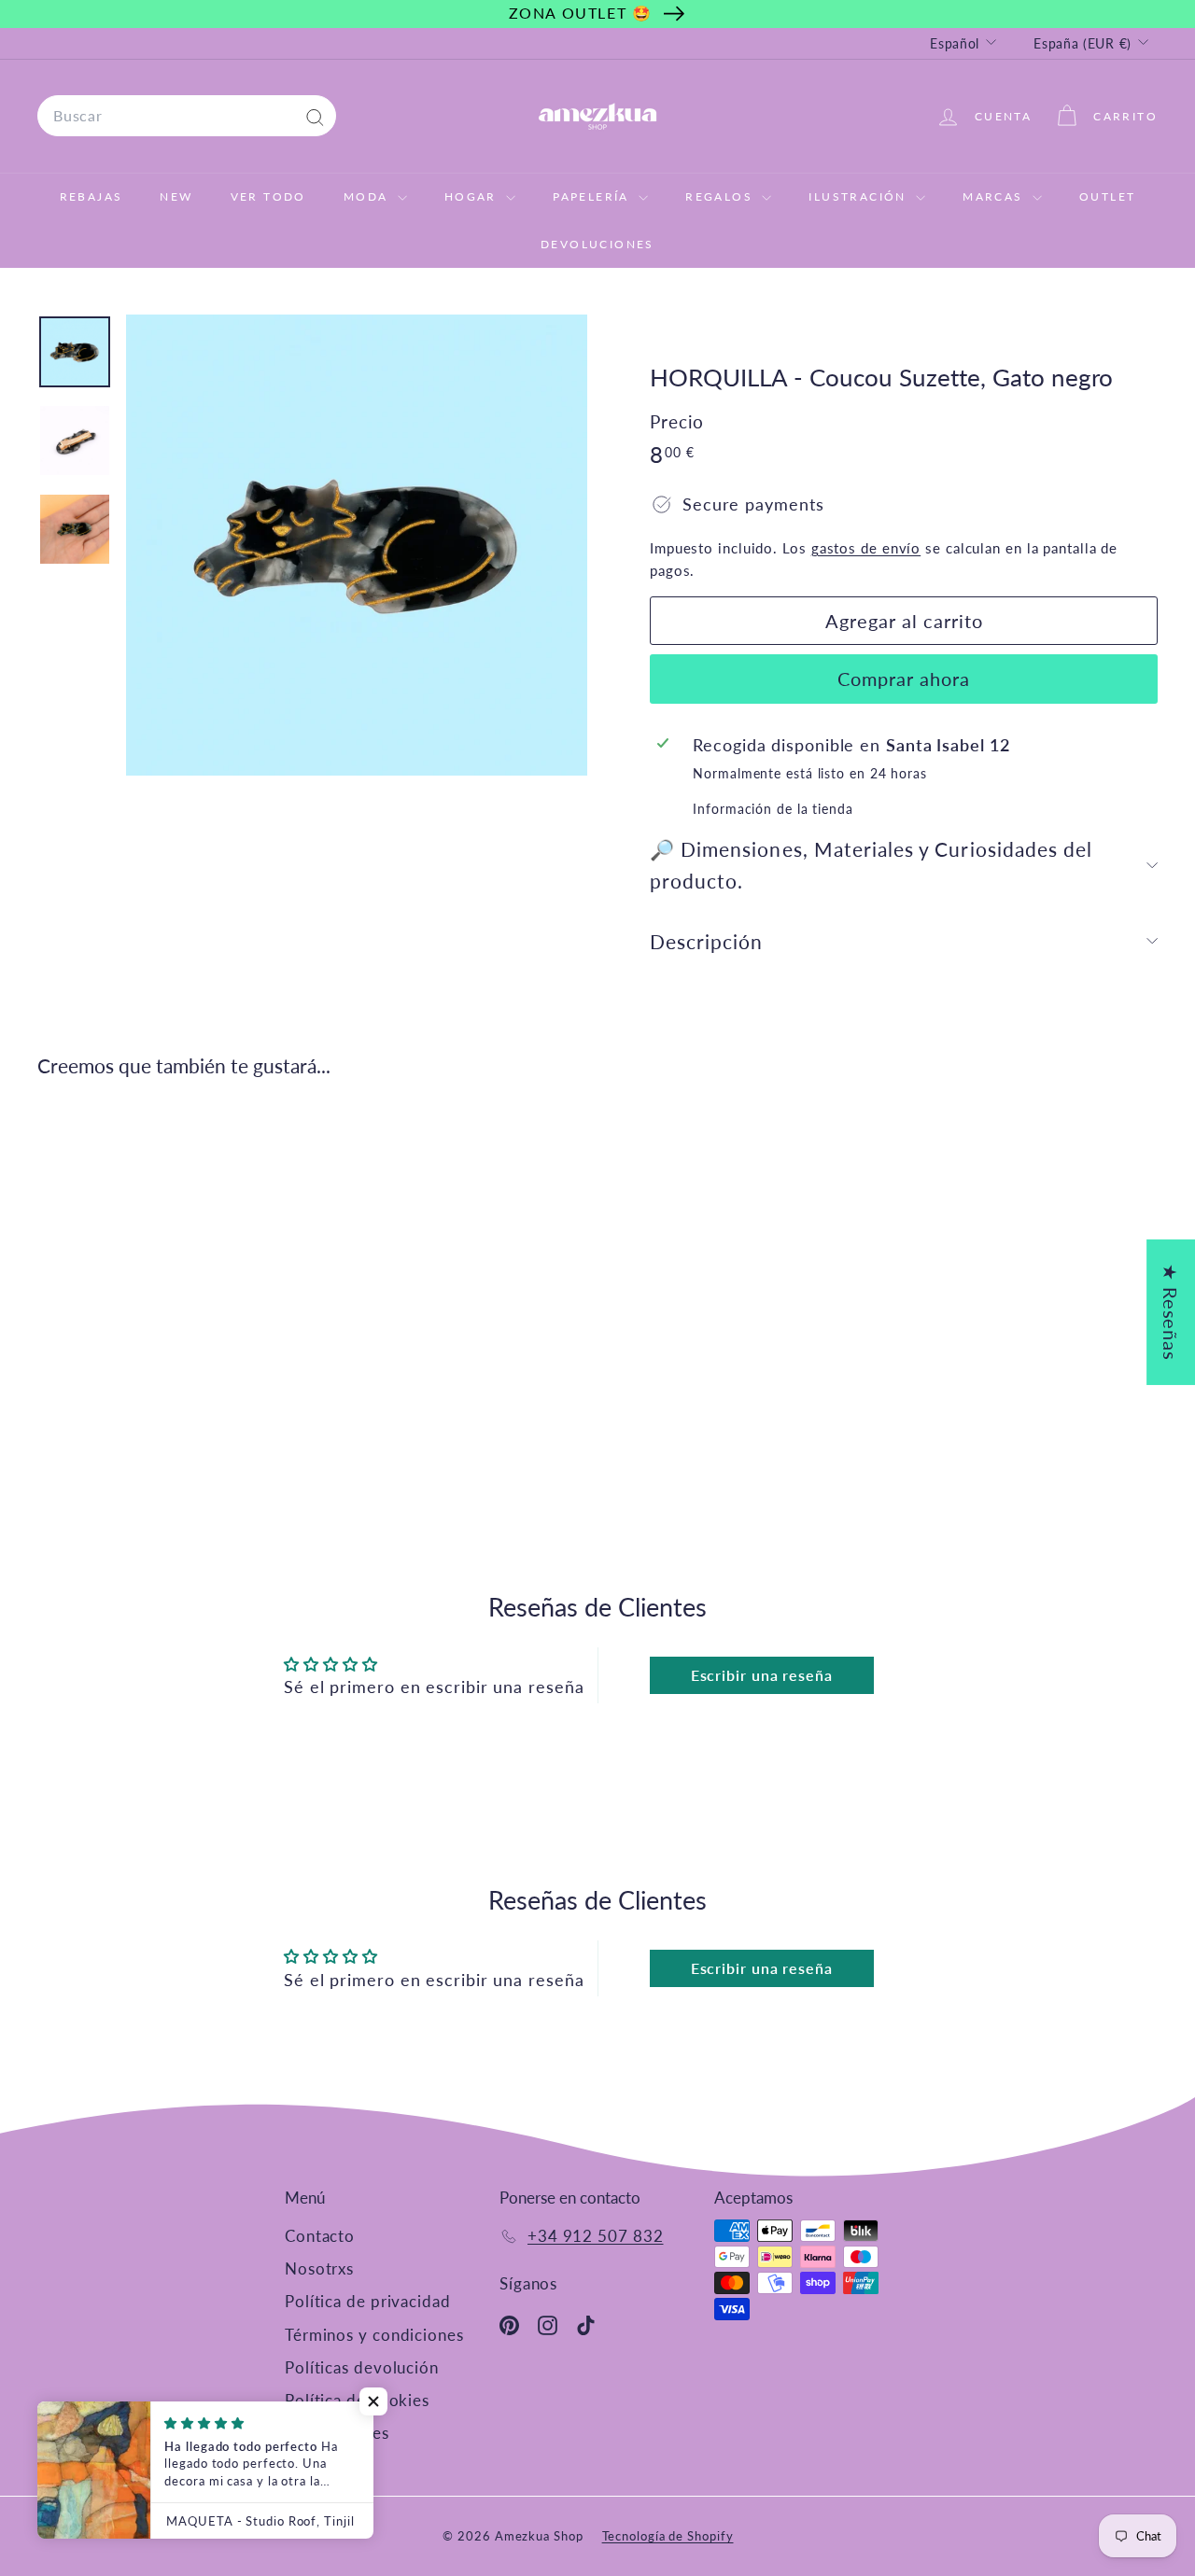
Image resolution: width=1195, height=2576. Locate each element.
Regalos (721, 196)
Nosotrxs (319, 2268)
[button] (373, 2401)
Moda (368, 196)
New (176, 196)
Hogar (473, 196)
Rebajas (91, 196)
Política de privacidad (368, 2301)
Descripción (707, 941)
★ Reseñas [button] (1171, 1312)
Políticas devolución (362, 2367)
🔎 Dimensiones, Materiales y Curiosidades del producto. (871, 865)
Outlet (1107, 196)
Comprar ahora (904, 679)
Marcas (995, 196)
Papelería (593, 196)
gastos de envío (866, 548)
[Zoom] (357, 545)
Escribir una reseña (762, 1675)
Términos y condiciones (374, 2335)
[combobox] (187, 116)
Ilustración (860, 196)
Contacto (320, 2236)
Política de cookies (357, 2400)
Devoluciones (597, 244)
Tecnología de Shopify (668, 2536)
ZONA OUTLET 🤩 (581, 13)
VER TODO (268, 196)
